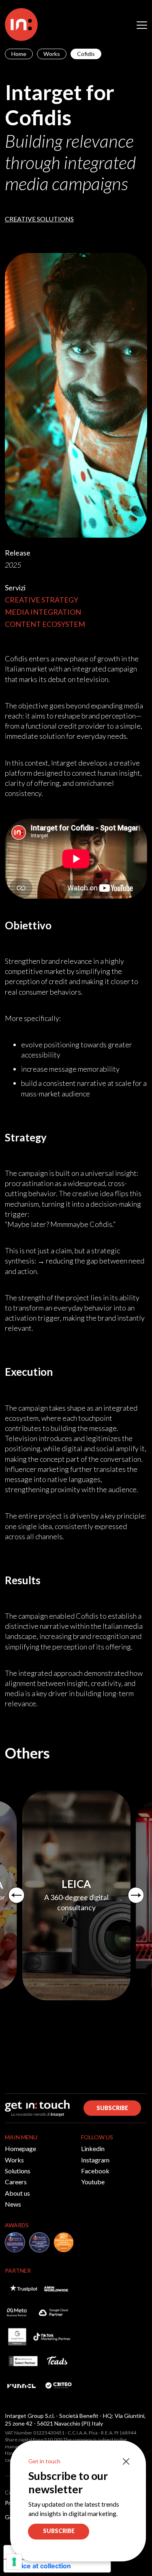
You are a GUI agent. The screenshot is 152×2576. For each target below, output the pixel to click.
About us (17, 2193)
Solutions (18, 2171)
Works (52, 54)
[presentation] (16, 1895)
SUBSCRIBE (112, 2108)
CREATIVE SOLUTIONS (39, 219)
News (13, 2204)
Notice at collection (41, 2566)
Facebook (95, 2171)
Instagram (95, 2160)
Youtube (93, 2182)
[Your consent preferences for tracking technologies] (14, 2562)
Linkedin (93, 2148)
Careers (16, 2182)
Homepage (20, 2148)
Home (19, 54)
